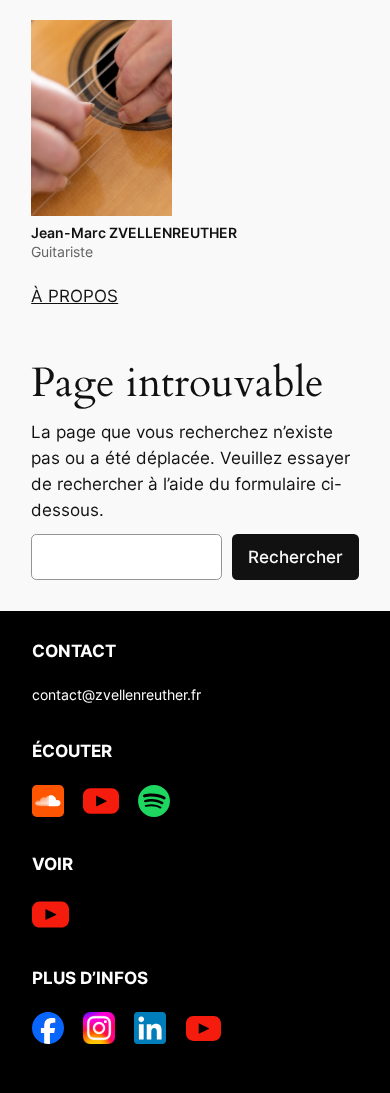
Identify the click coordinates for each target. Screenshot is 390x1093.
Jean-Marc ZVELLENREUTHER (134, 232)
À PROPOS (74, 296)
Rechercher (295, 557)
